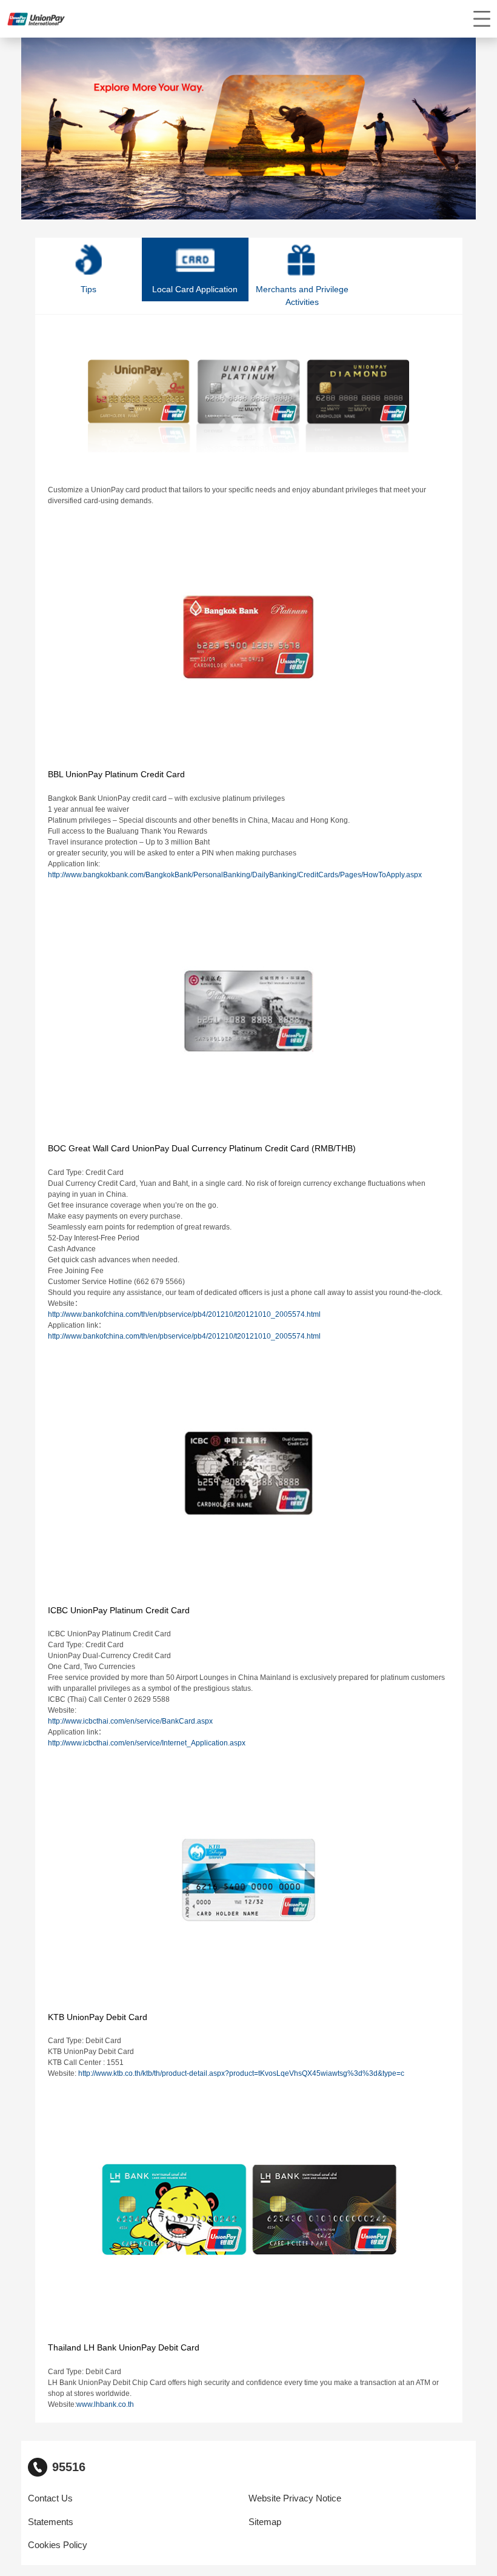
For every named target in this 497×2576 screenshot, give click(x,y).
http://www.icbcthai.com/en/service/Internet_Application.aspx (147, 1743)
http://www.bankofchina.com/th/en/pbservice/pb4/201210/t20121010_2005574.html (184, 1314)
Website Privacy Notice (295, 2498)
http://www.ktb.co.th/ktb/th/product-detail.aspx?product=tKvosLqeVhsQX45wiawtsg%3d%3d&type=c (241, 2073)
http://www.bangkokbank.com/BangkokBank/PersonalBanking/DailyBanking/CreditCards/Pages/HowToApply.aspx (235, 875)
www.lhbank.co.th (105, 2404)
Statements (51, 2522)
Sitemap (265, 2522)
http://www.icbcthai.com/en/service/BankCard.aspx (130, 1721)
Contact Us (50, 2498)
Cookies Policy (58, 2545)
